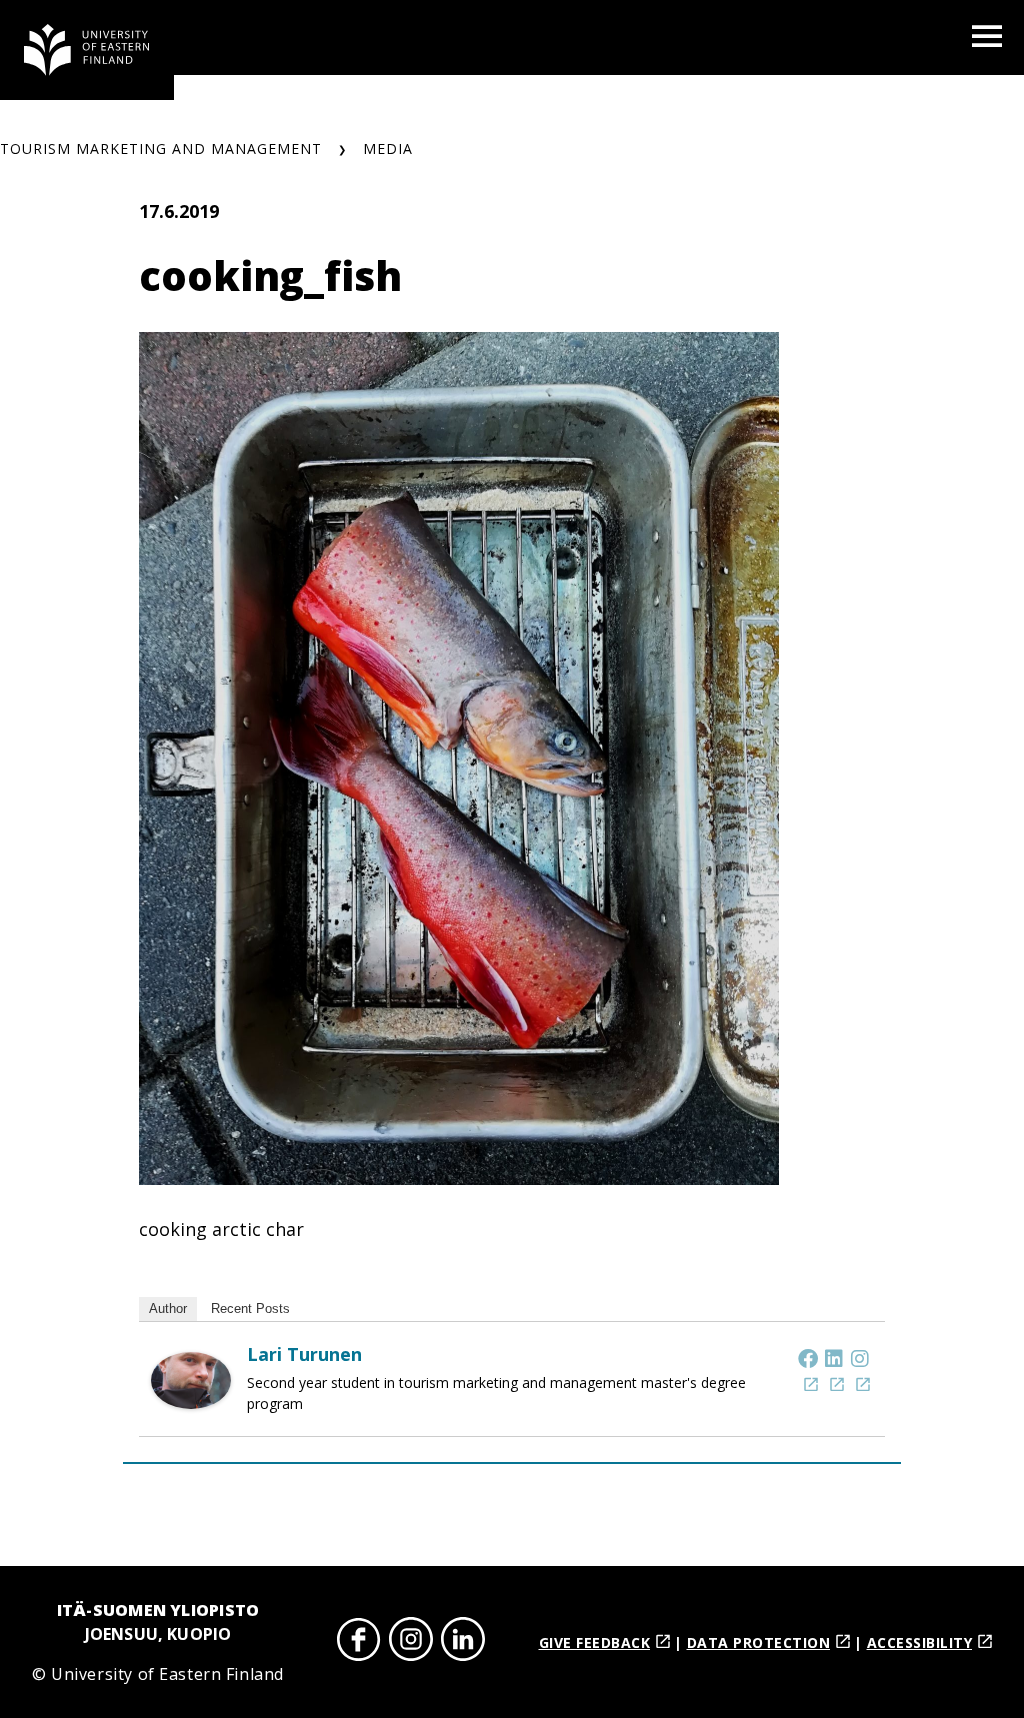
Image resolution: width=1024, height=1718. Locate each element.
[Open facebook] (359, 1642)
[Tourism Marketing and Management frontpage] (87, 50)
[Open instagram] (411, 1642)
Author (168, 1308)
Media (388, 148)
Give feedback (595, 1642)
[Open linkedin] (463, 1642)
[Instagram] (860, 1358)
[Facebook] (808, 1358)
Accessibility (920, 1642)
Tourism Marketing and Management (161, 148)
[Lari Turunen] (191, 1402)
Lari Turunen (304, 1354)
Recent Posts (250, 1308)
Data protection (759, 1642)
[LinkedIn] (834, 1358)
